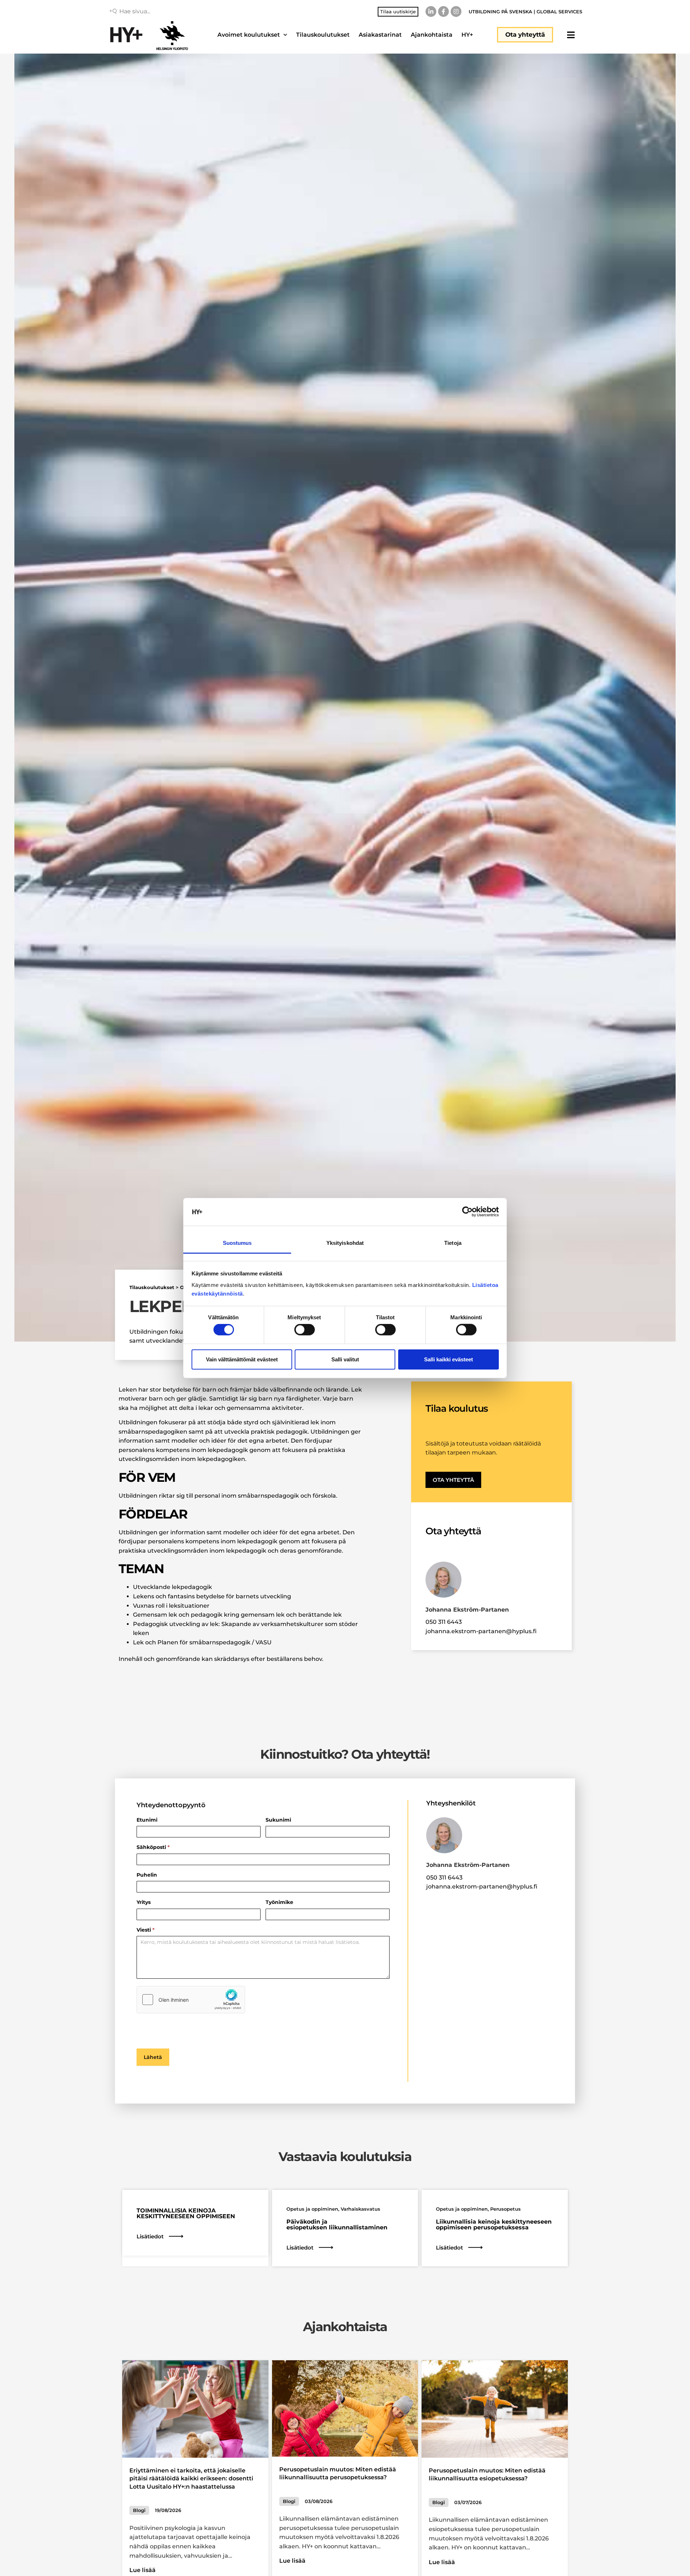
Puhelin (147, 1875)
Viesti (146, 1930)
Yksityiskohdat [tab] (345, 1243)
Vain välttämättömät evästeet (242, 1359)
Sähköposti (153, 1847)
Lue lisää (142, 2570)
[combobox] (171, 12)
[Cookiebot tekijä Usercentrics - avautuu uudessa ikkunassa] (467, 1212)
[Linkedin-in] (431, 12)
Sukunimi (278, 1820)
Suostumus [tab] (237, 1243)
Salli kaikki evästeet (448, 1359)
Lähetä (153, 2057)
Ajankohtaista (432, 35)
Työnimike (279, 1903)
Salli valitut (345, 1359)
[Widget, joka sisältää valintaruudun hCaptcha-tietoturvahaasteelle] (191, 2000)
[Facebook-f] (443, 12)
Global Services (559, 12)
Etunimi (147, 1820)
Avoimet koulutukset (249, 35)
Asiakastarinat (380, 35)
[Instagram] (456, 12)
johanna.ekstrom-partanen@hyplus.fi (481, 1631)
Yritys (144, 1903)
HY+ (467, 35)
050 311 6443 (444, 1622)
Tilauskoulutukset (323, 35)
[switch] (305, 1330)
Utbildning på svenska (500, 12)
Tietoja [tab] (453, 1243)
